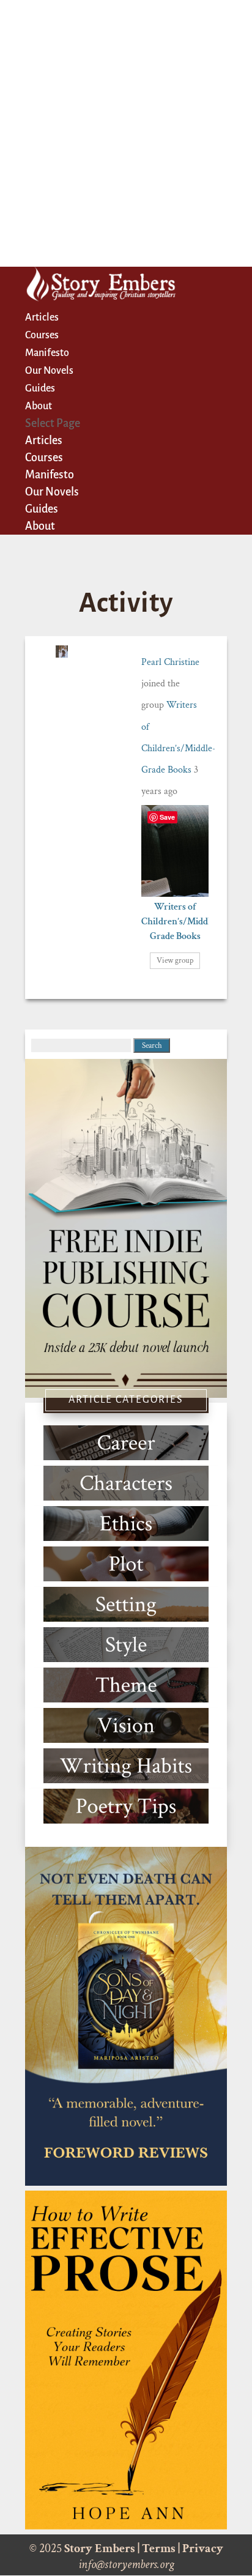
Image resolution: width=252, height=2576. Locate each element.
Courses (42, 335)
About (39, 406)
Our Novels (49, 371)
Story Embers (100, 2548)
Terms (159, 2548)
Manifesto (47, 353)
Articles (42, 317)
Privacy (203, 2548)
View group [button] (175, 961)
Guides (40, 388)
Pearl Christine (170, 662)
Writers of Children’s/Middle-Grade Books (180, 922)
